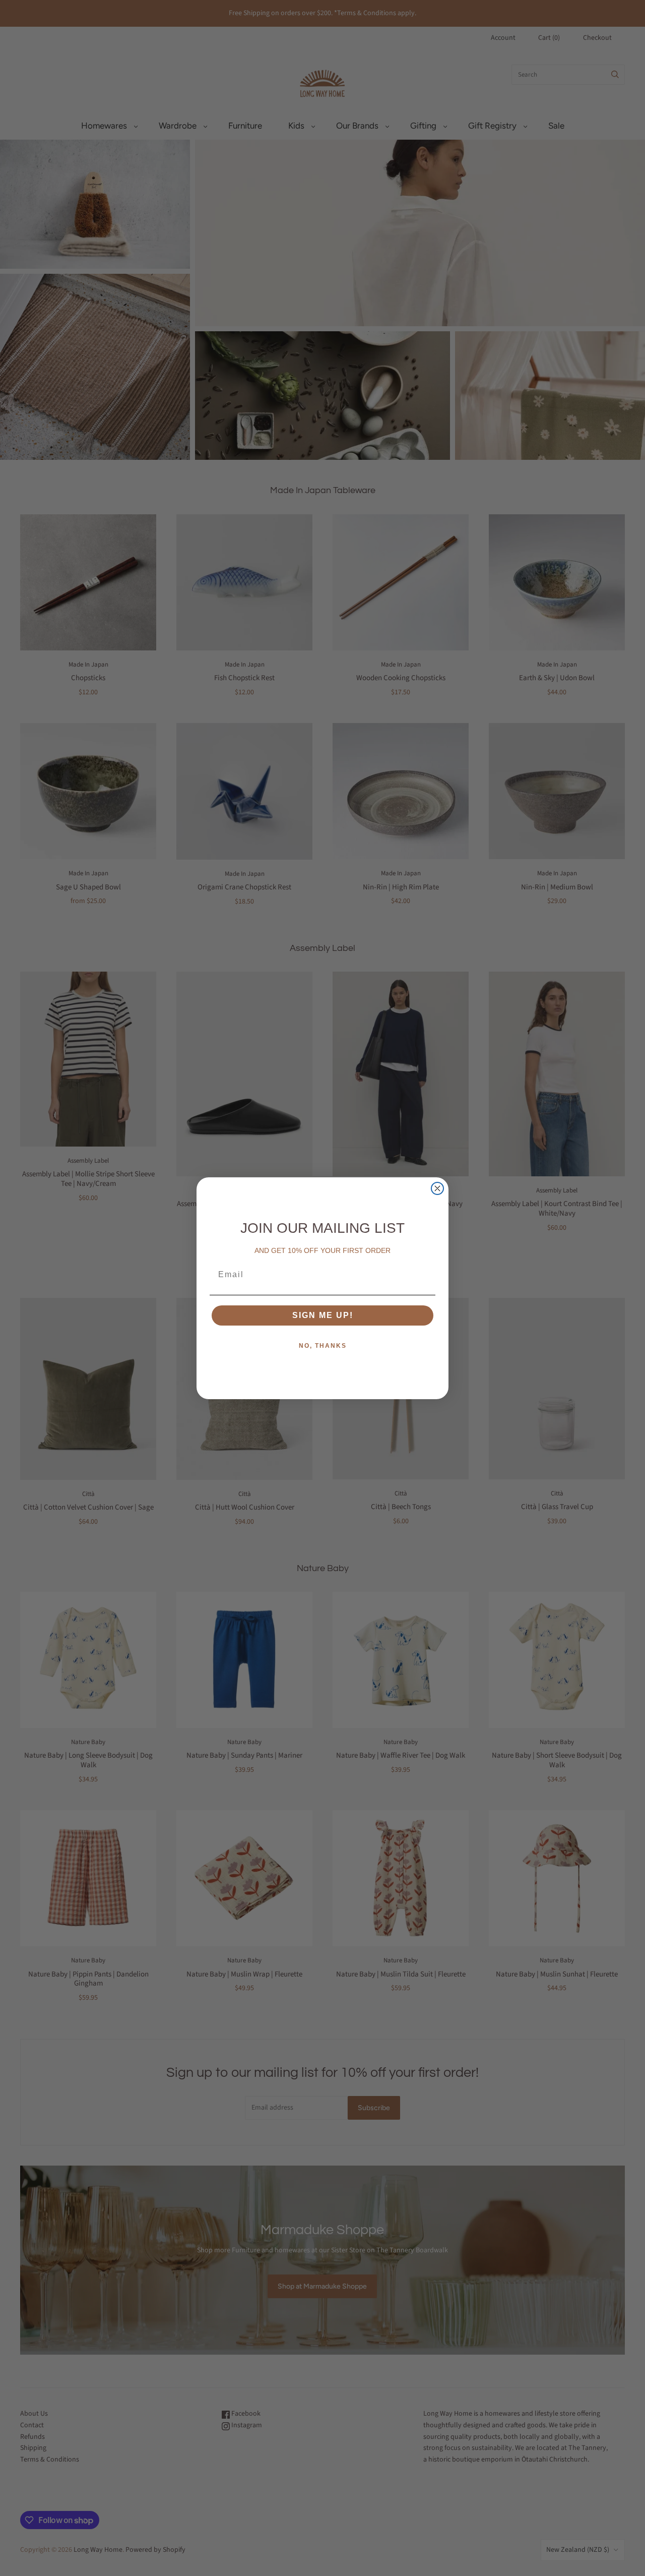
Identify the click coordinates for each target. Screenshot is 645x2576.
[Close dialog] (437, 1188)
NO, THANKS (323, 1346)
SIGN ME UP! (323, 1315)
